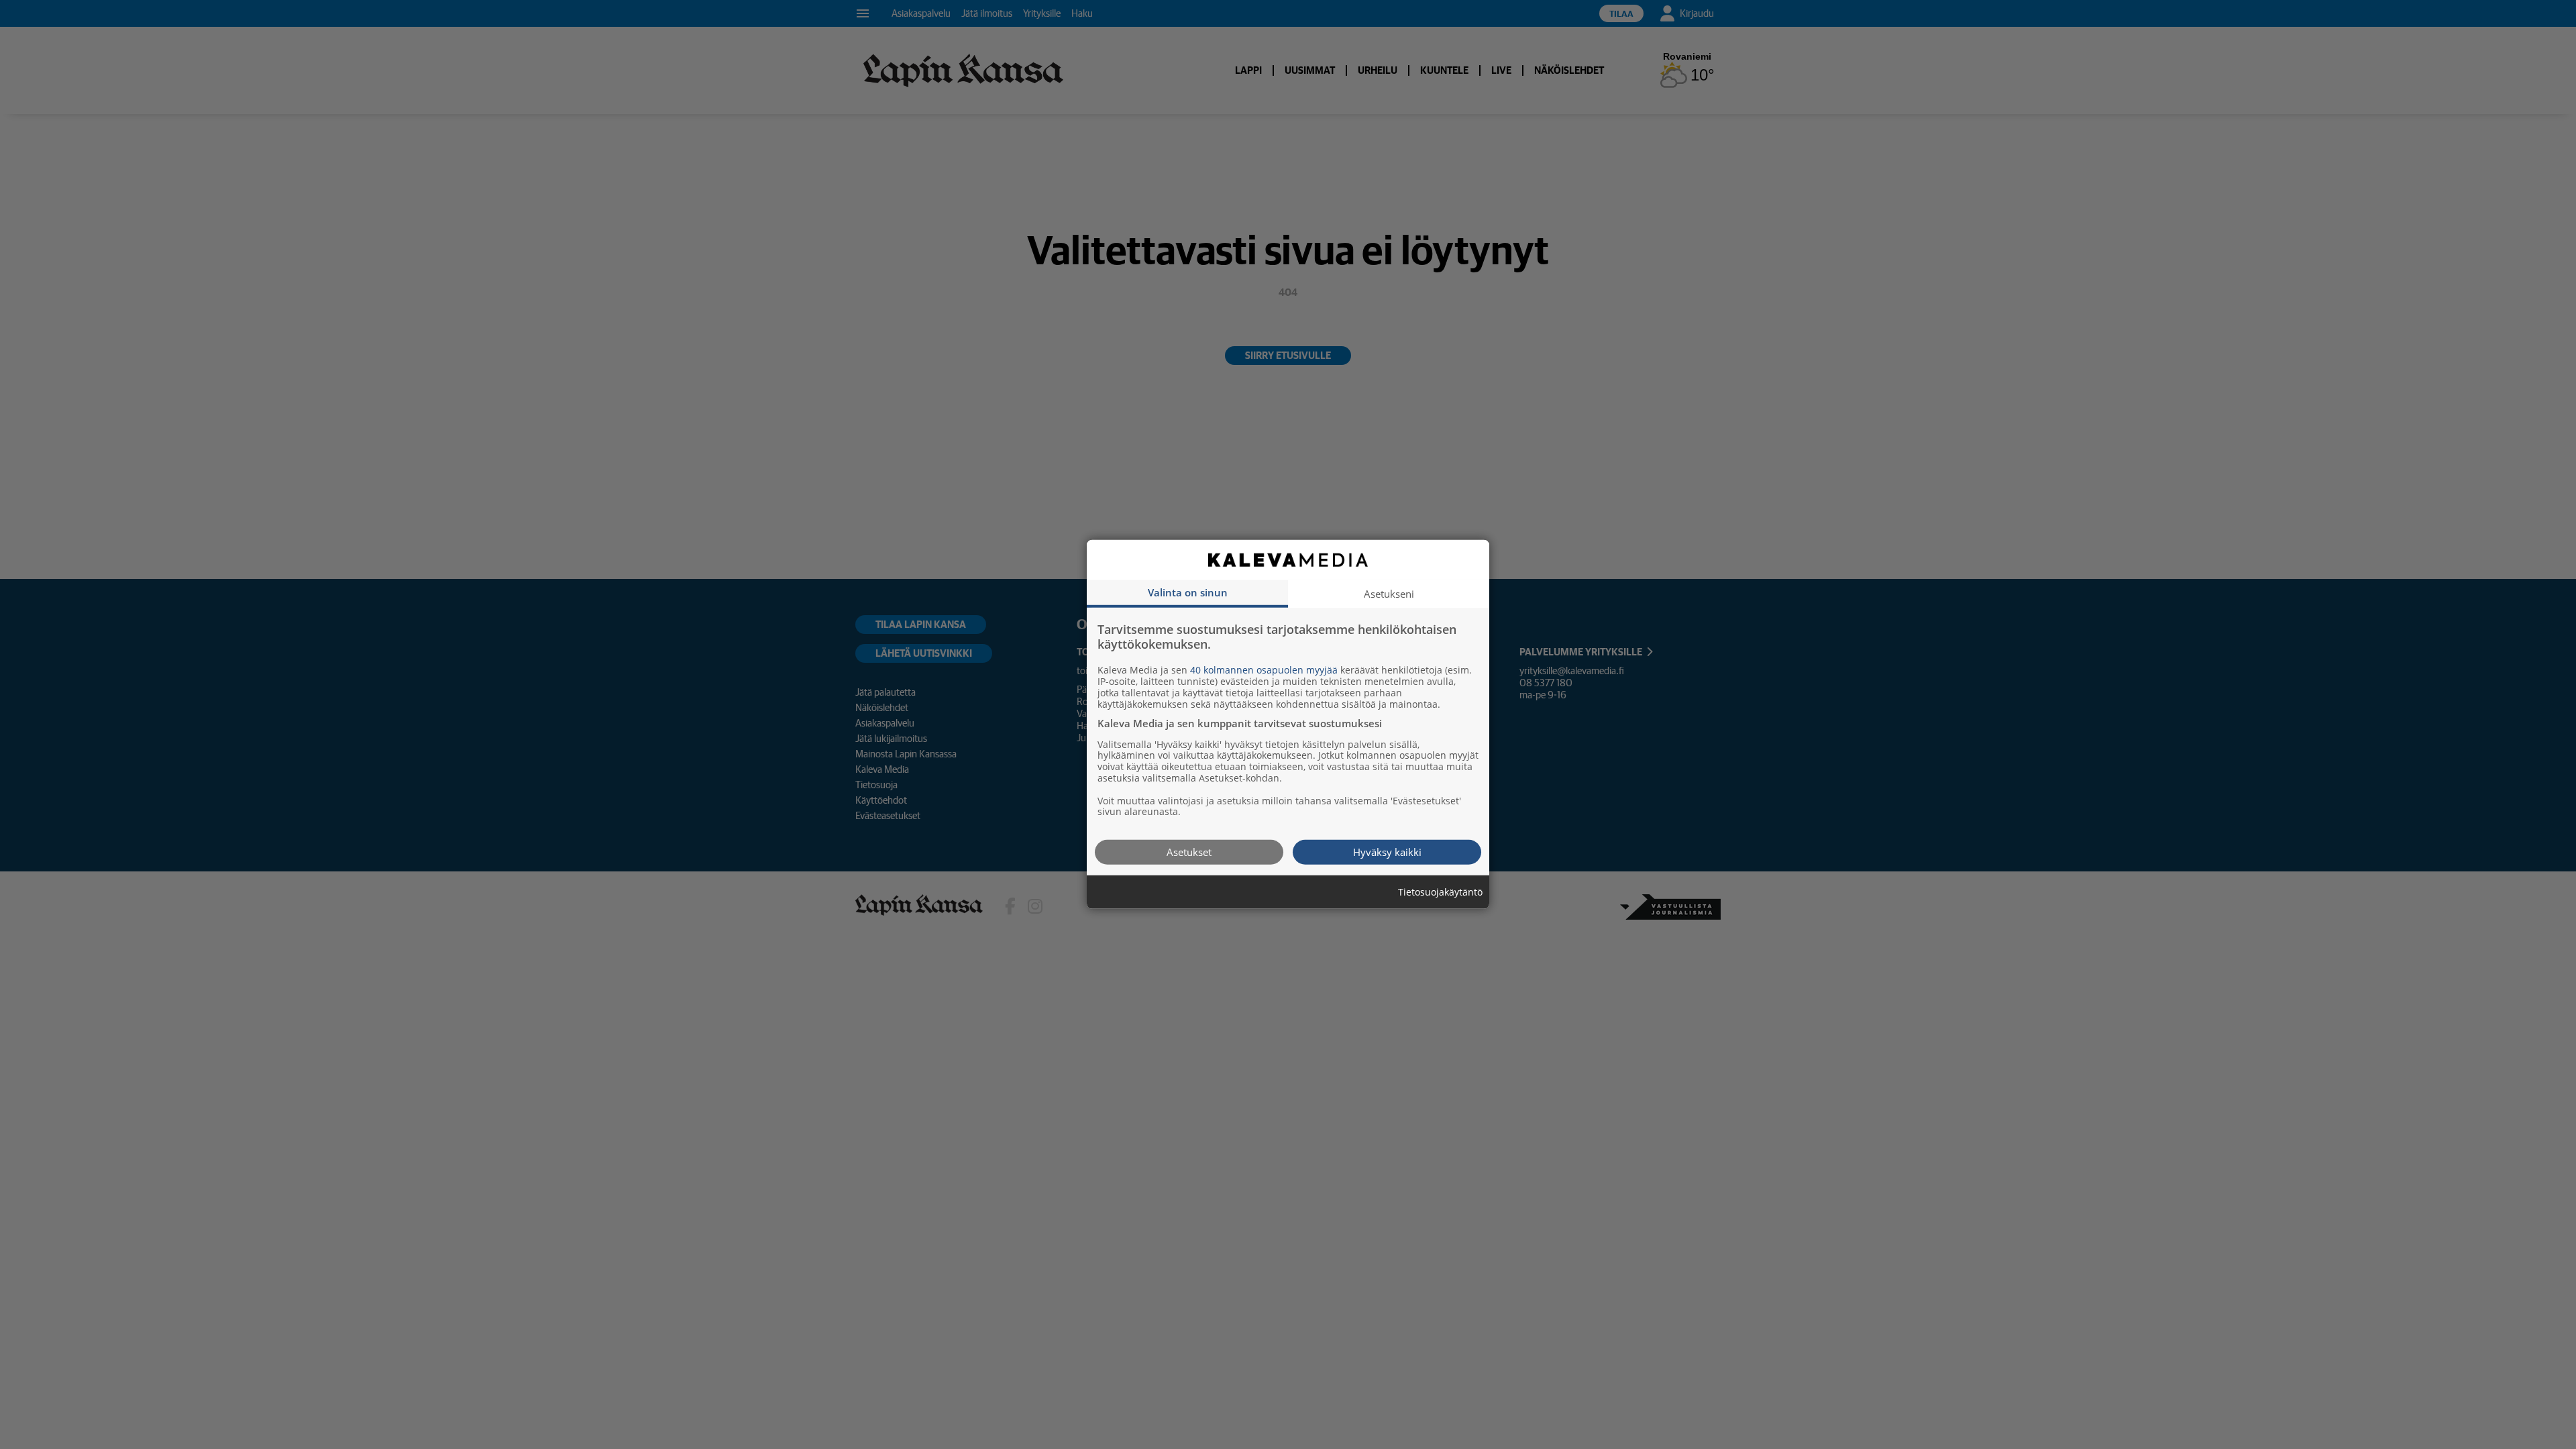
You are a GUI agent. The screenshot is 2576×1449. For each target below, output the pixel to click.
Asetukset (1189, 852)
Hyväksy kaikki (1387, 852)
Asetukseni (1389, 594)
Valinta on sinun (1188, 592)
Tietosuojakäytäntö (1440, 893)
